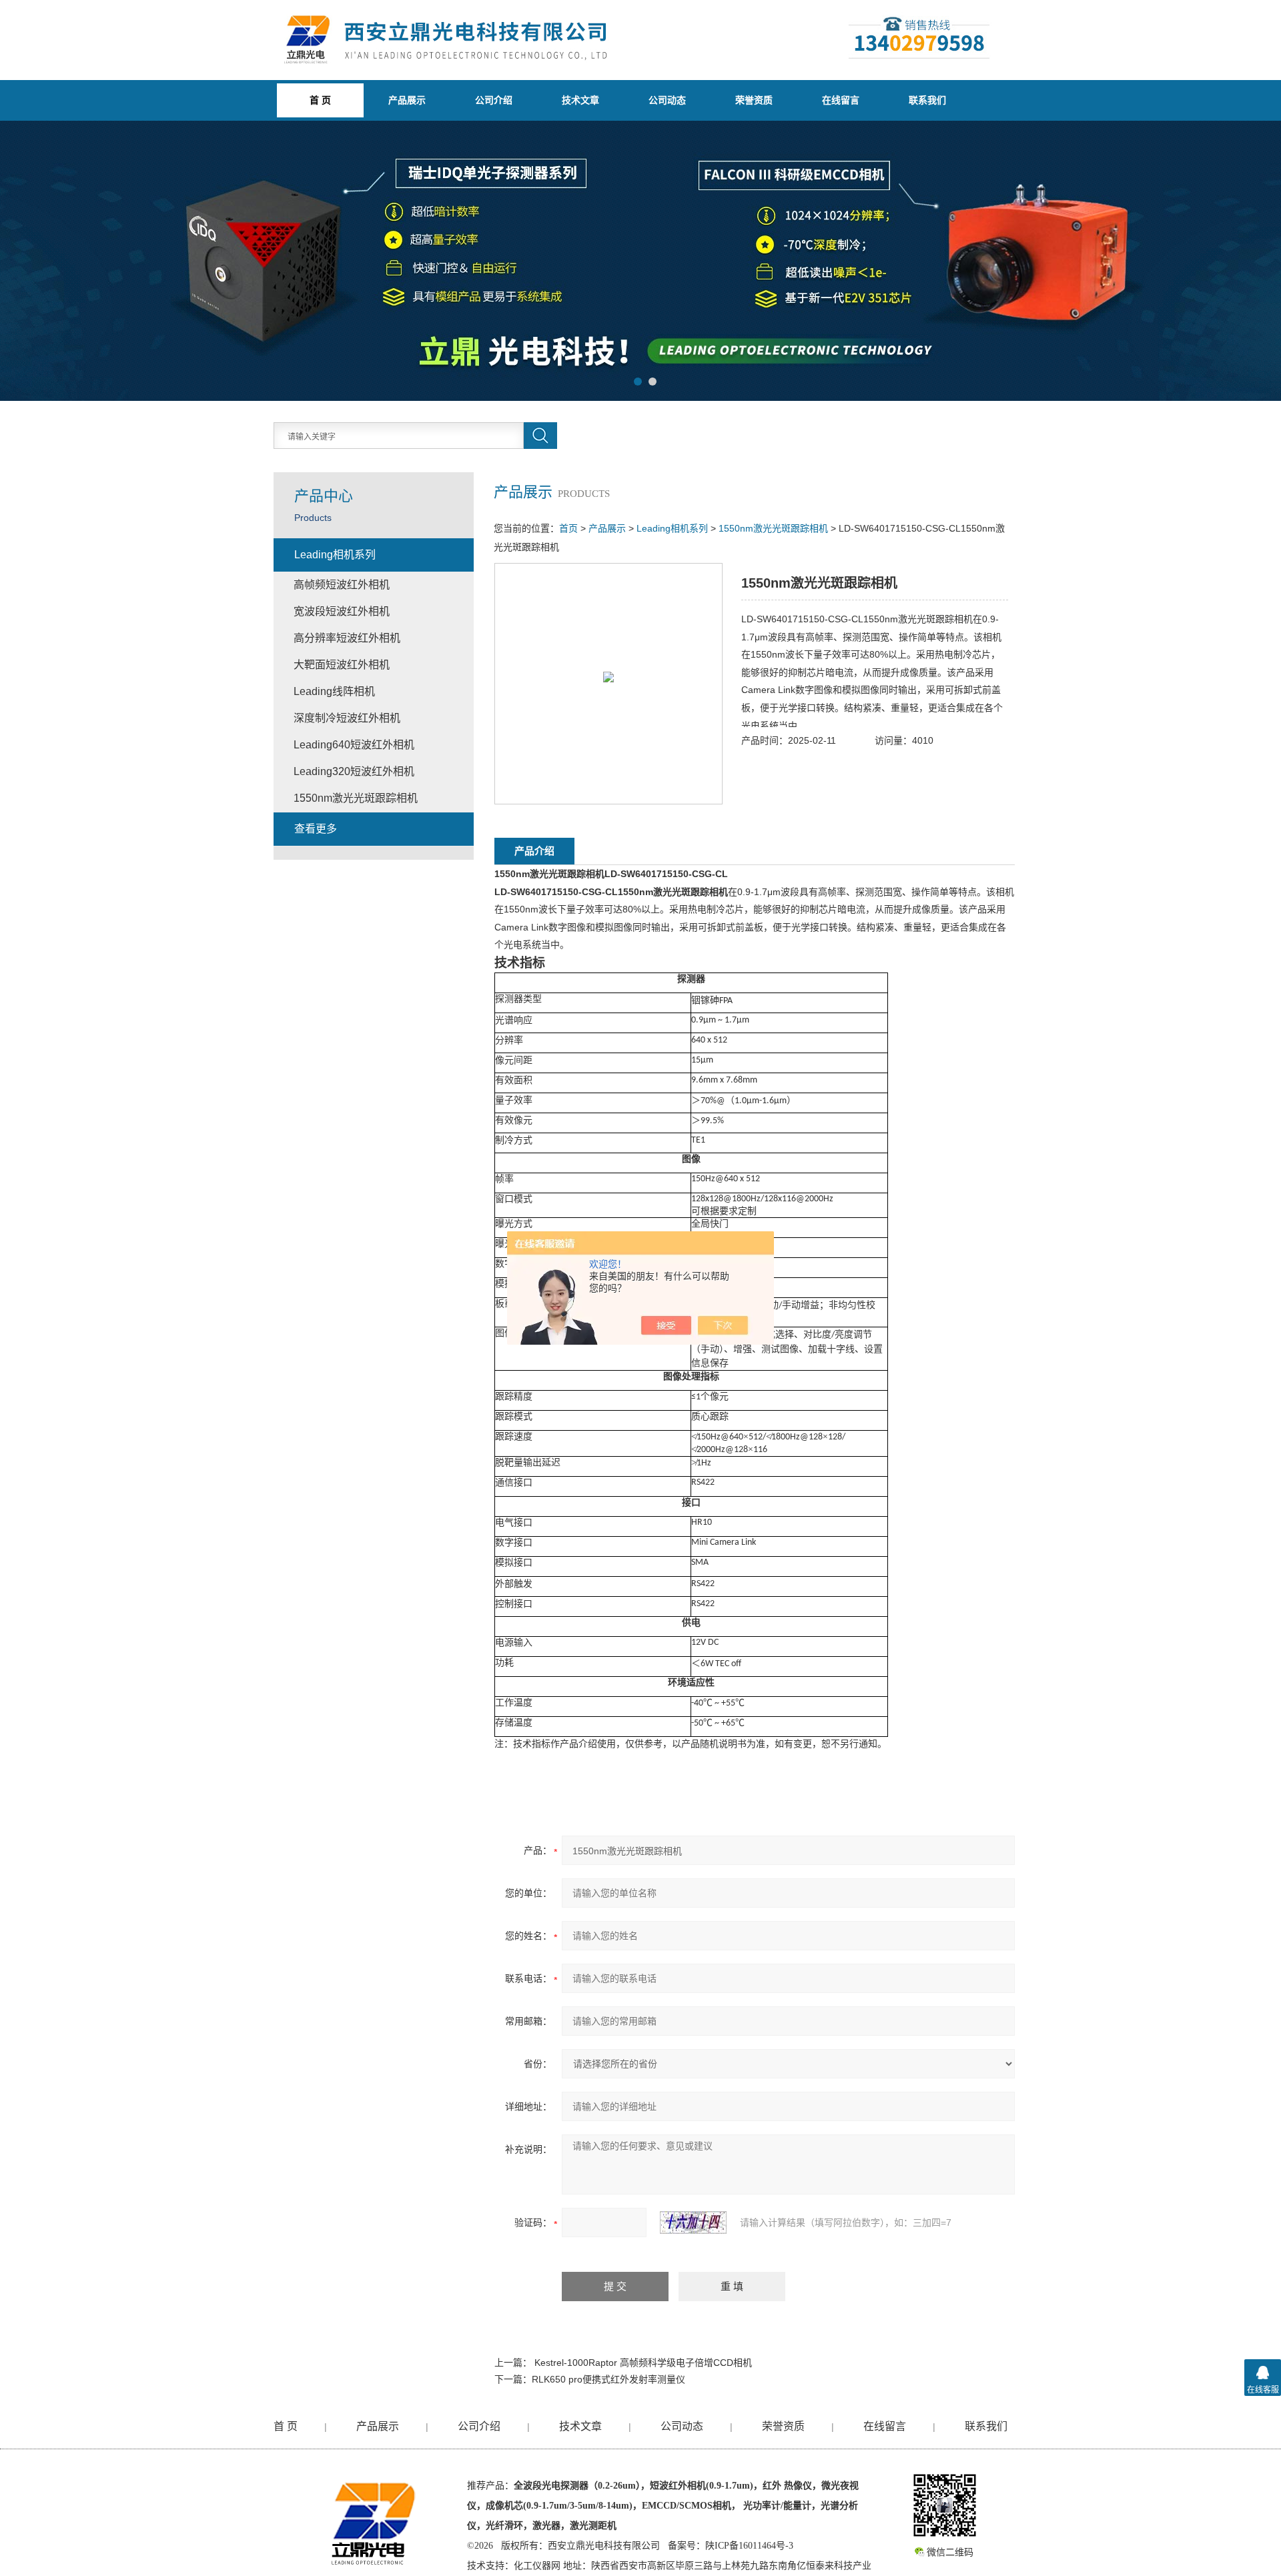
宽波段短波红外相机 (342, 611)
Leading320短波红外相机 (354, 771)
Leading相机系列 (672, 528)
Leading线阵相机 (334, 691)
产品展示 (407, 100)
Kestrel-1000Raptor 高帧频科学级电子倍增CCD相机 (643, 2363)
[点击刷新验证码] (693, 2222)
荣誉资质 (754, 100)
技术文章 (580, 100)
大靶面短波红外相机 (342, 665)
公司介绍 (494, 100)
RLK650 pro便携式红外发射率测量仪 (608, 2379)
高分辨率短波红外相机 (347, 638)
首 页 (286, 2426)
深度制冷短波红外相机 (347, 718)
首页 (568, 528)
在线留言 (841, 100)
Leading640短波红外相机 (354, 745)
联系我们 (927, 100)
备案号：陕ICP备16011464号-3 (731, 2546)
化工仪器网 (537, 2566)
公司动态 (667, 100)
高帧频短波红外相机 (342, 585)
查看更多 (316, 829)
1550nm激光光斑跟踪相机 (773, 528)
